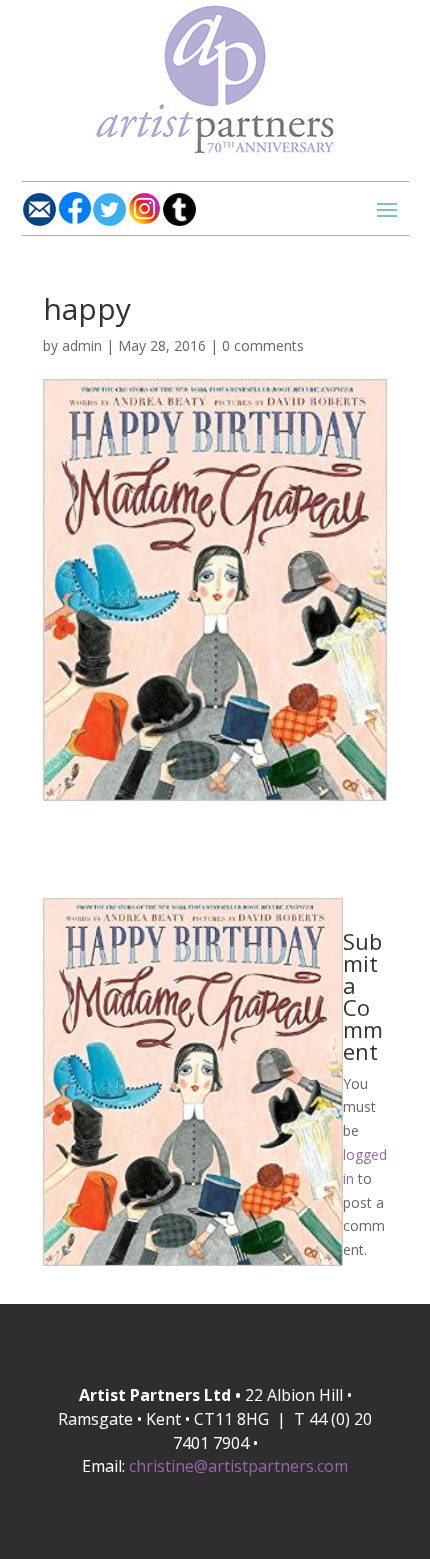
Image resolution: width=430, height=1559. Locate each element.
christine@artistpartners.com (238, 1466)
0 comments (263, 345)
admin (82, 345)
